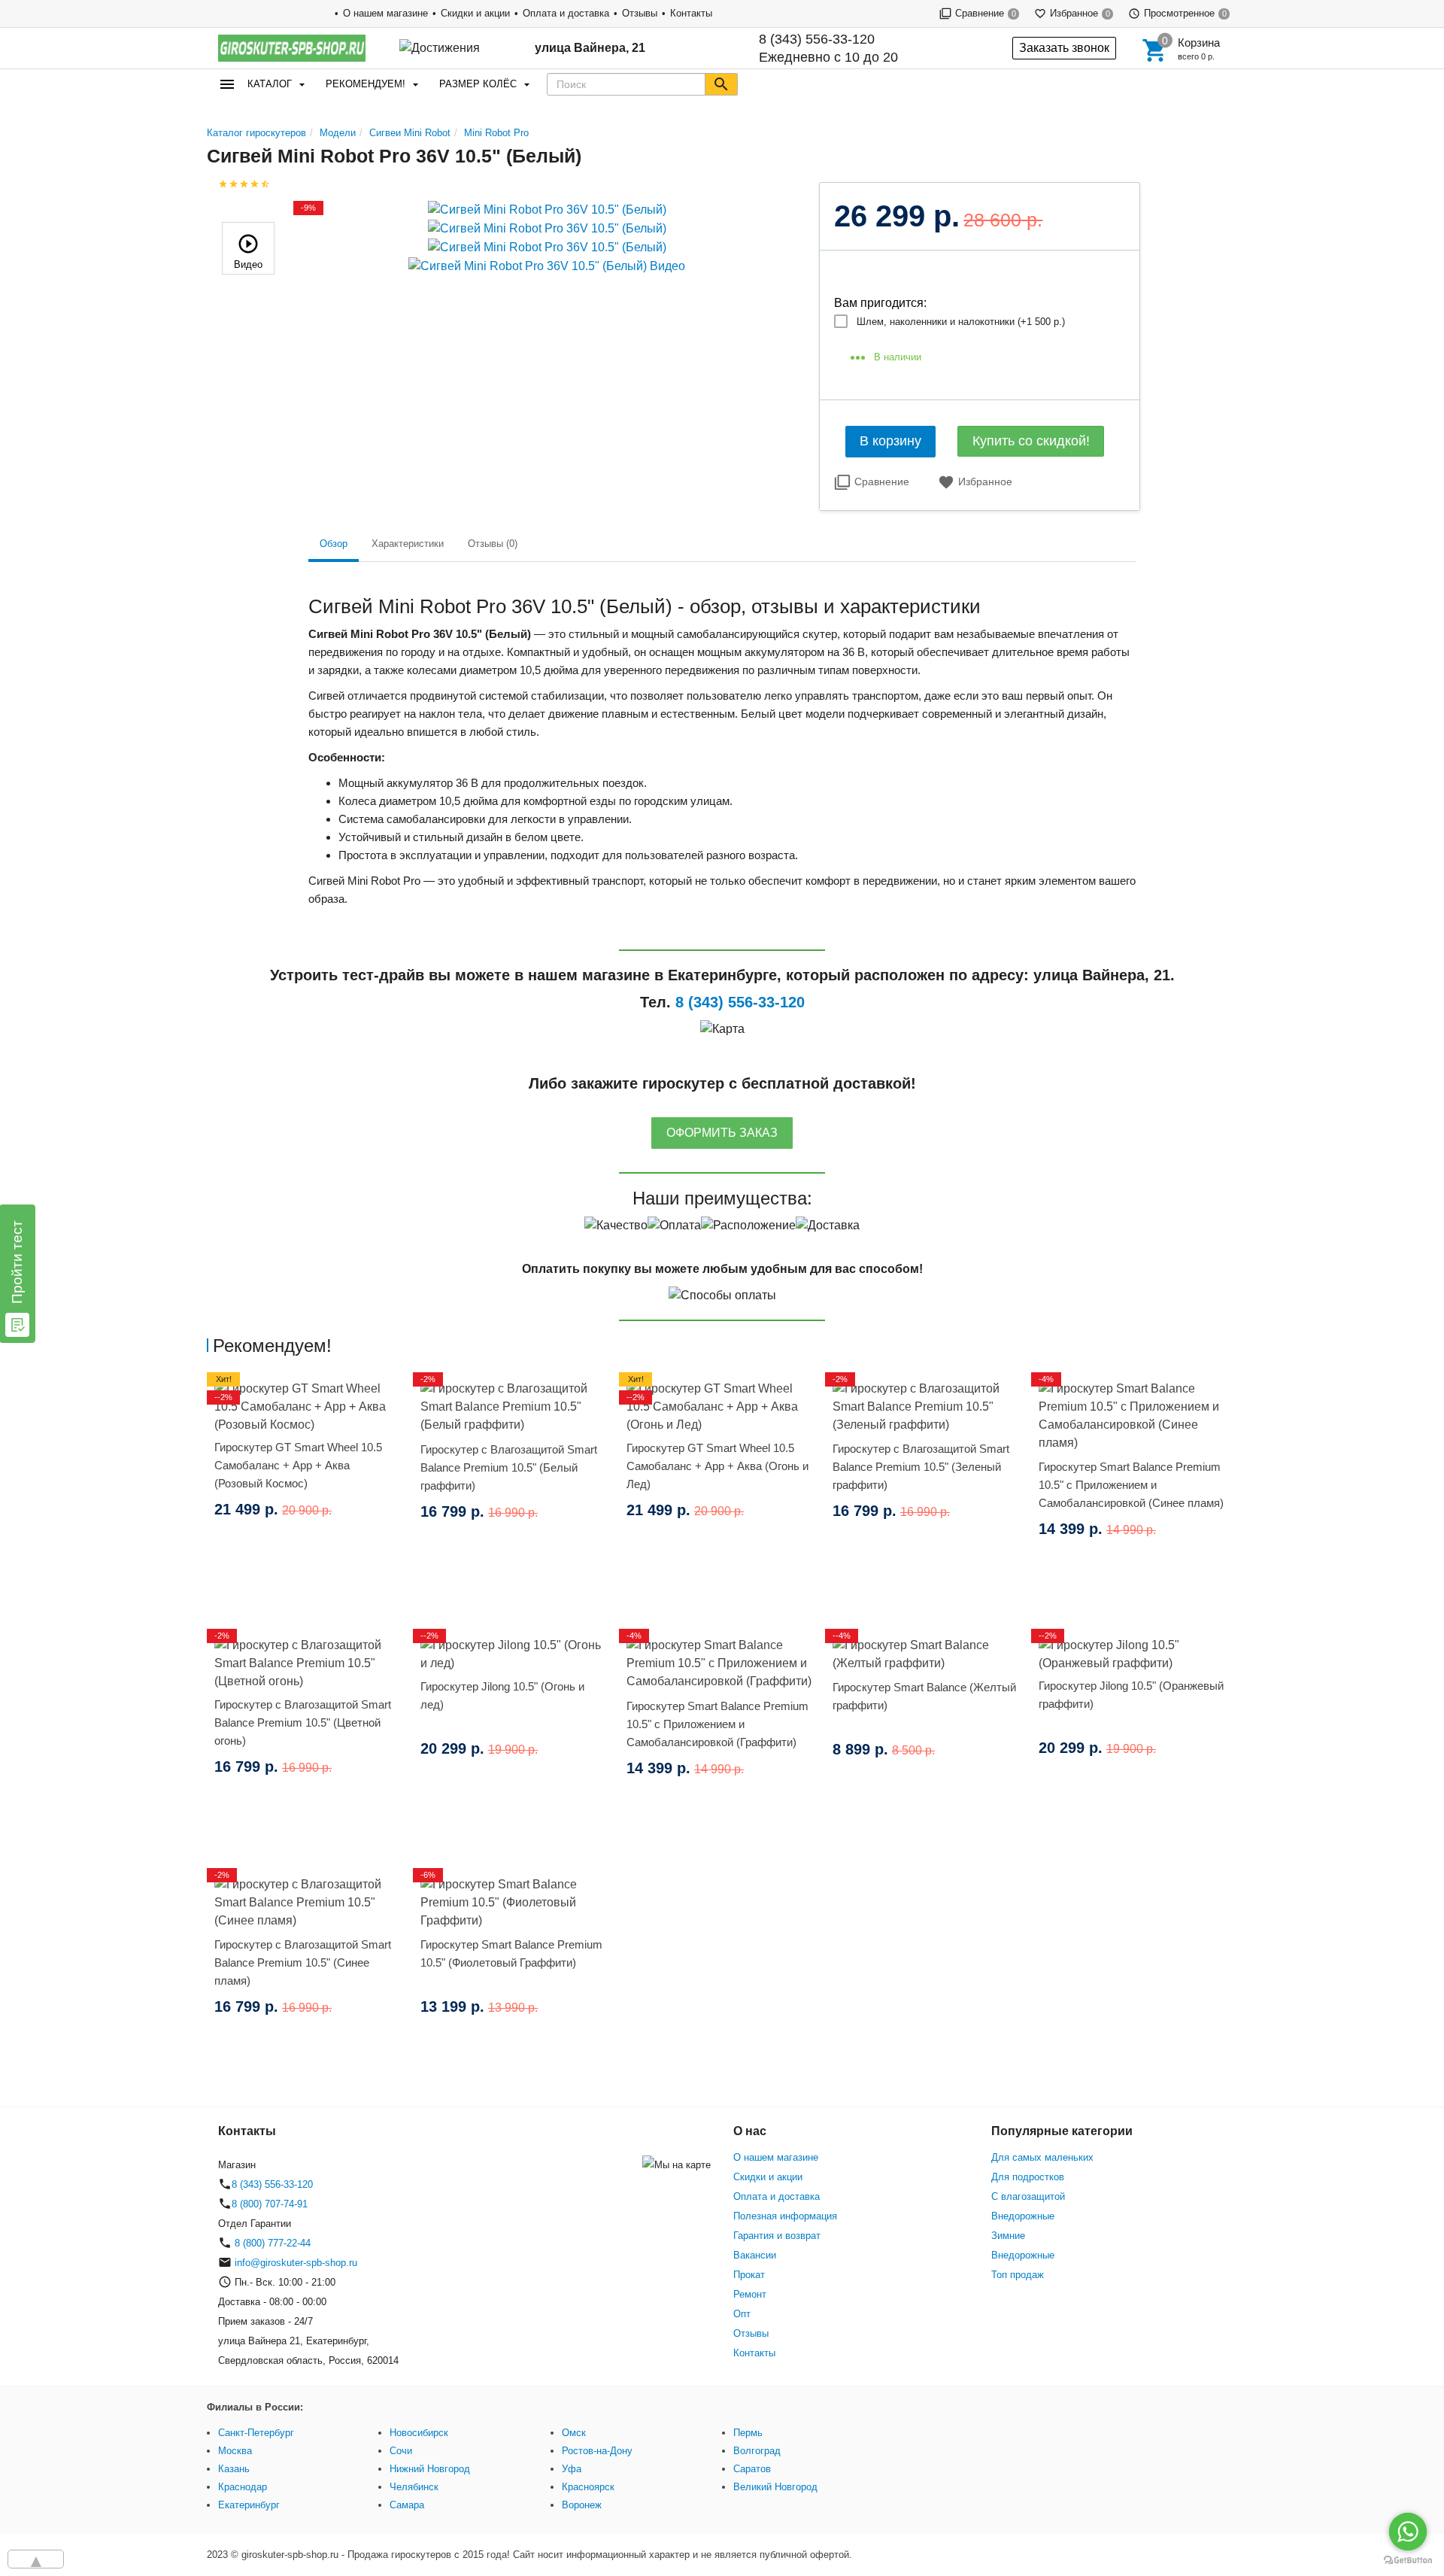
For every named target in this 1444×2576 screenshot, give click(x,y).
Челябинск (414, 2487)
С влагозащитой (1028, 2196)
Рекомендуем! (366, 84)
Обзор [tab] (334, 544)
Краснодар (243, 2487)
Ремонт (750, 2294)
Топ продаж (1018, 2275)
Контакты (691, 13)
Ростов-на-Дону (597, 2451)
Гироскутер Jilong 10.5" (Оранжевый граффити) (1131, 1695)
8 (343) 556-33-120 (817, 39)
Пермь (748, 2433)
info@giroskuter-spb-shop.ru (296, 2263)
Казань (234, 2469)
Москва (235, 2451)
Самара (407, 2505)
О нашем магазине (385, 13)
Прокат (749, 2275)
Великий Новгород (775, 2487)
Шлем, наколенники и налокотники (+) (961, 322)
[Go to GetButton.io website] (1408, 2561)
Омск (574, 2433)
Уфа (572, 2469)
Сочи (401, 2451)
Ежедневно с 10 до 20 (828, 48)
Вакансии (755, 2255)
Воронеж (582, 2505)
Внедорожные (1023, 2216)
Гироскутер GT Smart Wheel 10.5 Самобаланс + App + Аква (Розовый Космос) (298, 1465)
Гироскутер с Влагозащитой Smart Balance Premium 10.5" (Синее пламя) (303, 1962)
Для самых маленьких (1042, 2157)
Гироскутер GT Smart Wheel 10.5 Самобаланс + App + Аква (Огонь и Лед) (717, 1466)
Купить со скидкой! (1031, 441)
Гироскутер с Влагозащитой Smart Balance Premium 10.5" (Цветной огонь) (303, 1722)
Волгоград (757, 2451)
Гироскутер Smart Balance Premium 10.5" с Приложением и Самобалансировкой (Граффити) (717, 1724)
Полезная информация (785, 2216)
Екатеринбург (249, 2505)
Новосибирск (419, 2433)
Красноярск (588, 2487)
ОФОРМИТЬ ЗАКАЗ (722, 1133)
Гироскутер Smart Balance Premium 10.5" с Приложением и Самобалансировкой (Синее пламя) (1131, 1485)
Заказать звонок (1064, 48)
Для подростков (1028, 2177)
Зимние (1008, 2236)
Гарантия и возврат (777, 2236)
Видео (248, 264)
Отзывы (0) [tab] (493, 544)
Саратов (752, 2469)
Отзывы (640, 13)
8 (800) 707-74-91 (270, 2204)
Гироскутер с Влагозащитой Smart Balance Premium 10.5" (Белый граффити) (509, 1467)
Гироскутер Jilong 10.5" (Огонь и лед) (502, 1695)
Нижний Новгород (430, 2469)
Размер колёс (478, 84)
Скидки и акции (475, 13)
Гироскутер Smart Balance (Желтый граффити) (924, 1696)
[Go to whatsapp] (1408, 2532)
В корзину (890, 441)
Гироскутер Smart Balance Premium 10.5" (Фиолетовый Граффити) (511, 1953)
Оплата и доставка (566, 13)
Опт (742, 2314)
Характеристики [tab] (408, 544)
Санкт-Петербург (256, 2433)
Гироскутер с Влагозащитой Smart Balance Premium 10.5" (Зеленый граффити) (921, 1467)
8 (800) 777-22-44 (271, 2243)
